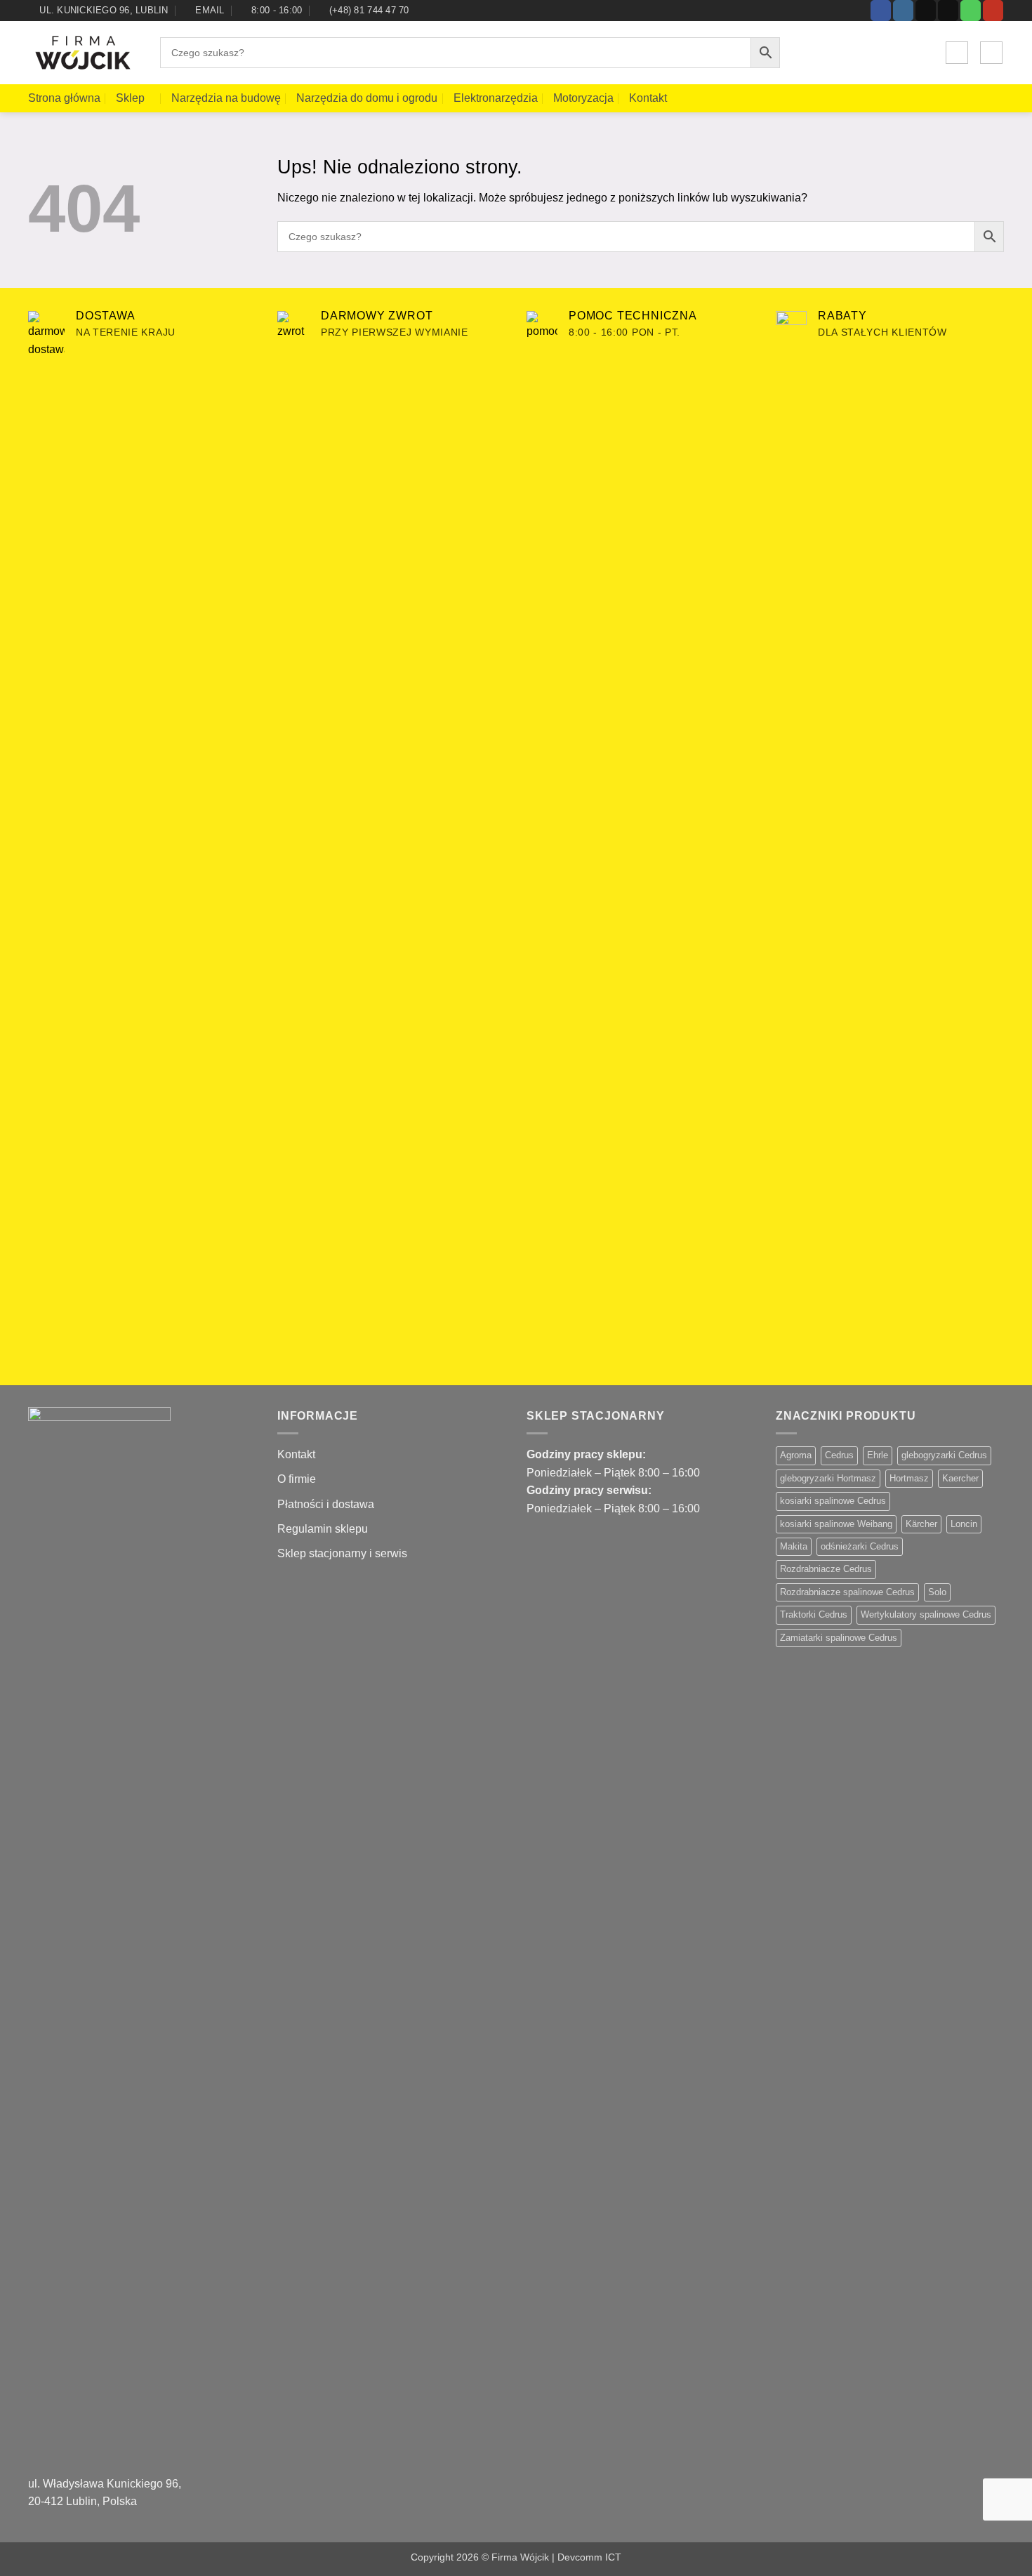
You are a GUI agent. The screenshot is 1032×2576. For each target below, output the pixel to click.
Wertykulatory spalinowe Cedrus (926, 1614)
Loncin (964, 1524)
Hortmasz (909, 1478)
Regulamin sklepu (323, 1529)
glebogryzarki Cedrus (944, 1455)
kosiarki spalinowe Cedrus (833, 1501)
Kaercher (960, 1478)
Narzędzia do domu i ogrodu (367, 98)
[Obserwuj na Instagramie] (903, 11)
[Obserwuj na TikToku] (926, 11)
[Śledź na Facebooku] (881, 11)
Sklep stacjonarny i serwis (342, 1553)
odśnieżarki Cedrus (860, 1546)
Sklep (130, 98)
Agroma (796, 1455)
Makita (794, 1546)
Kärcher (921, 1524)
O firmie (297, 1479)
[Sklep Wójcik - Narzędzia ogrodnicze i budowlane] (84, 53)
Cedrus (839, 1455)
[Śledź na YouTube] (993, 11)
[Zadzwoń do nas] (971, 11)
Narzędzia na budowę (226, 98)
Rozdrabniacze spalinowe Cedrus (847, 1592)
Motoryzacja (583, 98)
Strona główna (64, 98)
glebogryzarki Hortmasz (828, 1478)
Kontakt (648, 98)
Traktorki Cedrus (814, 1614)
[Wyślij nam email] (948, 11)
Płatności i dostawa (326, 1504)
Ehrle (878, 1455)
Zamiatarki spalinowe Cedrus (839, 1638)
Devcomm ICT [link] (589, 2557)
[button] (957, 53)
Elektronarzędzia (496, 98)
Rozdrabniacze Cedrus (826, 1569)
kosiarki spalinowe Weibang (836, 1524)
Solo (937, 1592)
